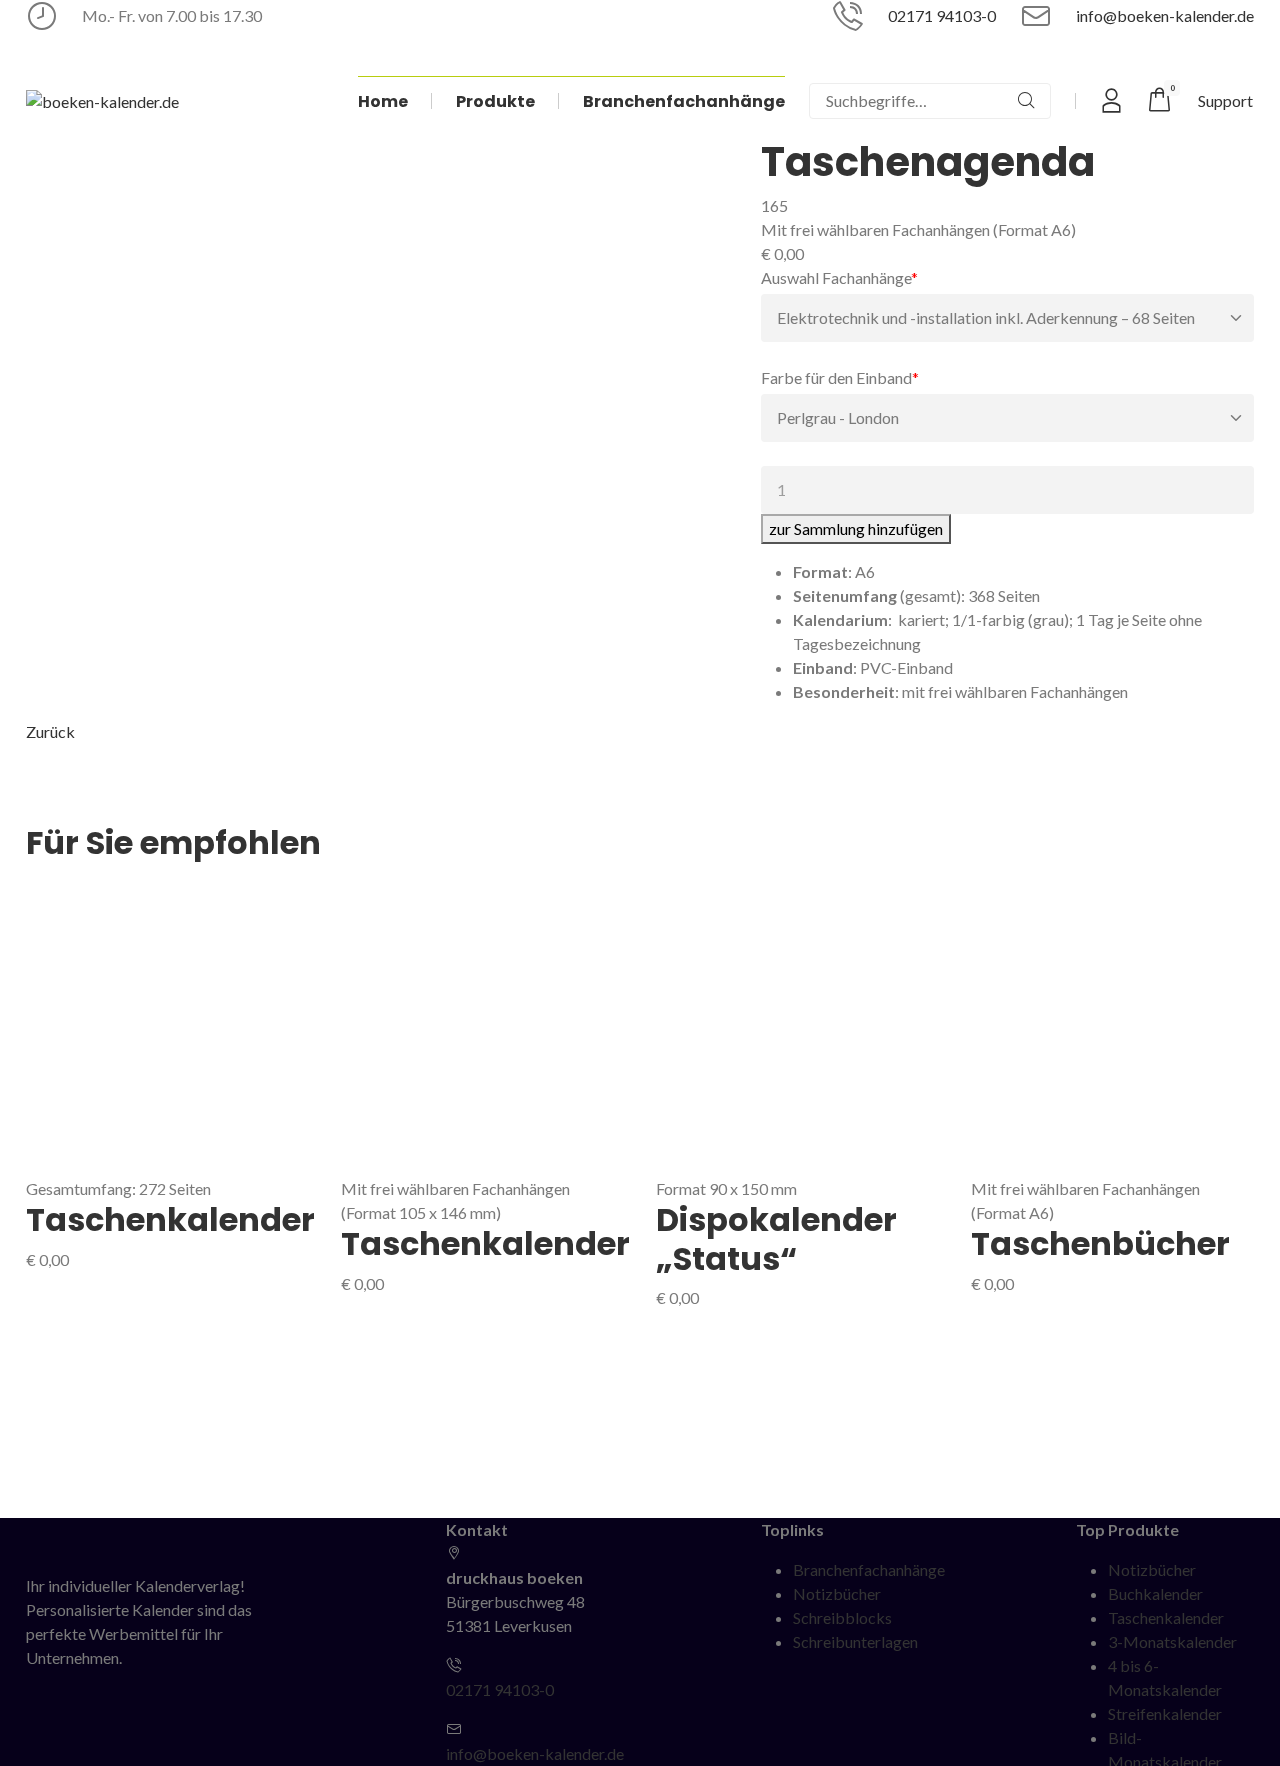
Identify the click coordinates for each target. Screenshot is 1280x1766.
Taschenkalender (170, 1219)
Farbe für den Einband (840, 377)
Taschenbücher (1100, 1243)
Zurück (50, 731)
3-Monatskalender (1172, 1641)
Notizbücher (837, 1593)
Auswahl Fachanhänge (839, 277)
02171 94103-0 (942, 15)
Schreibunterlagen (855, 1641)
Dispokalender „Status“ (776, 1238)
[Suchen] (1026, 101)
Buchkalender (1155, 1593)
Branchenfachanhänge (869, 1569)
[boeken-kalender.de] (102, 101)
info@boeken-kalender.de (1165, 15)
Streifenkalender (1165, 1713)
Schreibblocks (842, 1617)
